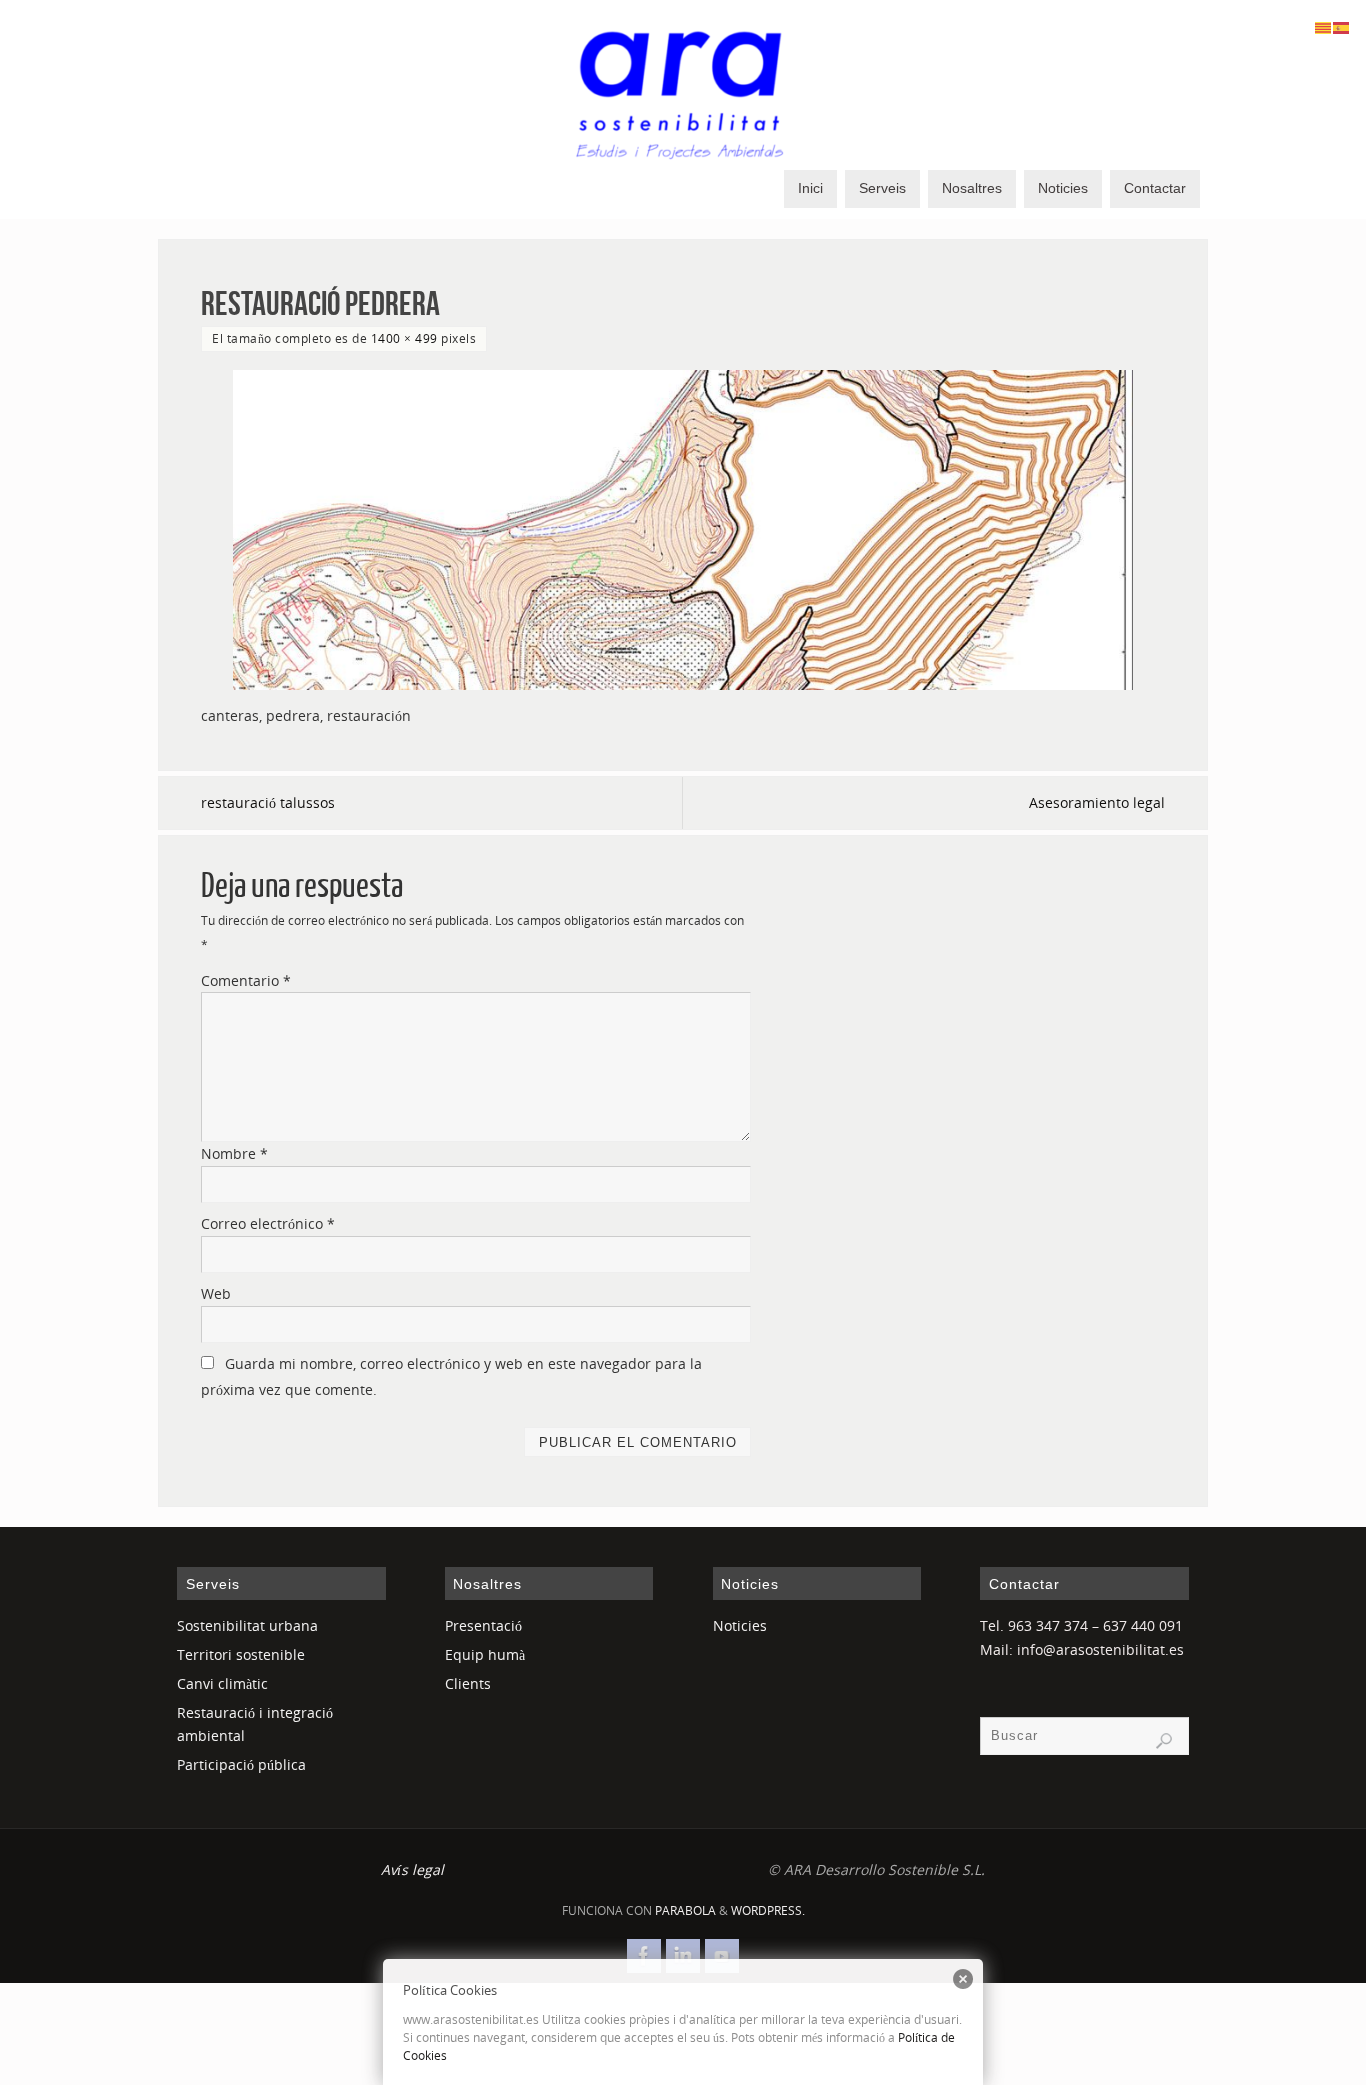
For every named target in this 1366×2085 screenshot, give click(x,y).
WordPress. (768, 1910)
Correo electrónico (268, 1223)
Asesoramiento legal (1097, 802)
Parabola (685, 1910)
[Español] (1342, 26)
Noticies (740, 1625)
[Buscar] (1164, 1741)
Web (216, 1293)
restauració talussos (268, 802)
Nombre (234, 1153)
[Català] (1324, 26)
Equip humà (485, 1654)
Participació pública (241, 1764)
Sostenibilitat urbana (247, 1625)
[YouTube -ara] (722, 1956)
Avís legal (412, 1869)
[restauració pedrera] (683, 530)
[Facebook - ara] (644, 1956)
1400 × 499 (404, 338)
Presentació (483, 1625)
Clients (468, 1683)
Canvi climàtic (222, 1683)
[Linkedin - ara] (683, 1956)
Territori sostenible (241, 1654)
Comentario (246, 980)
